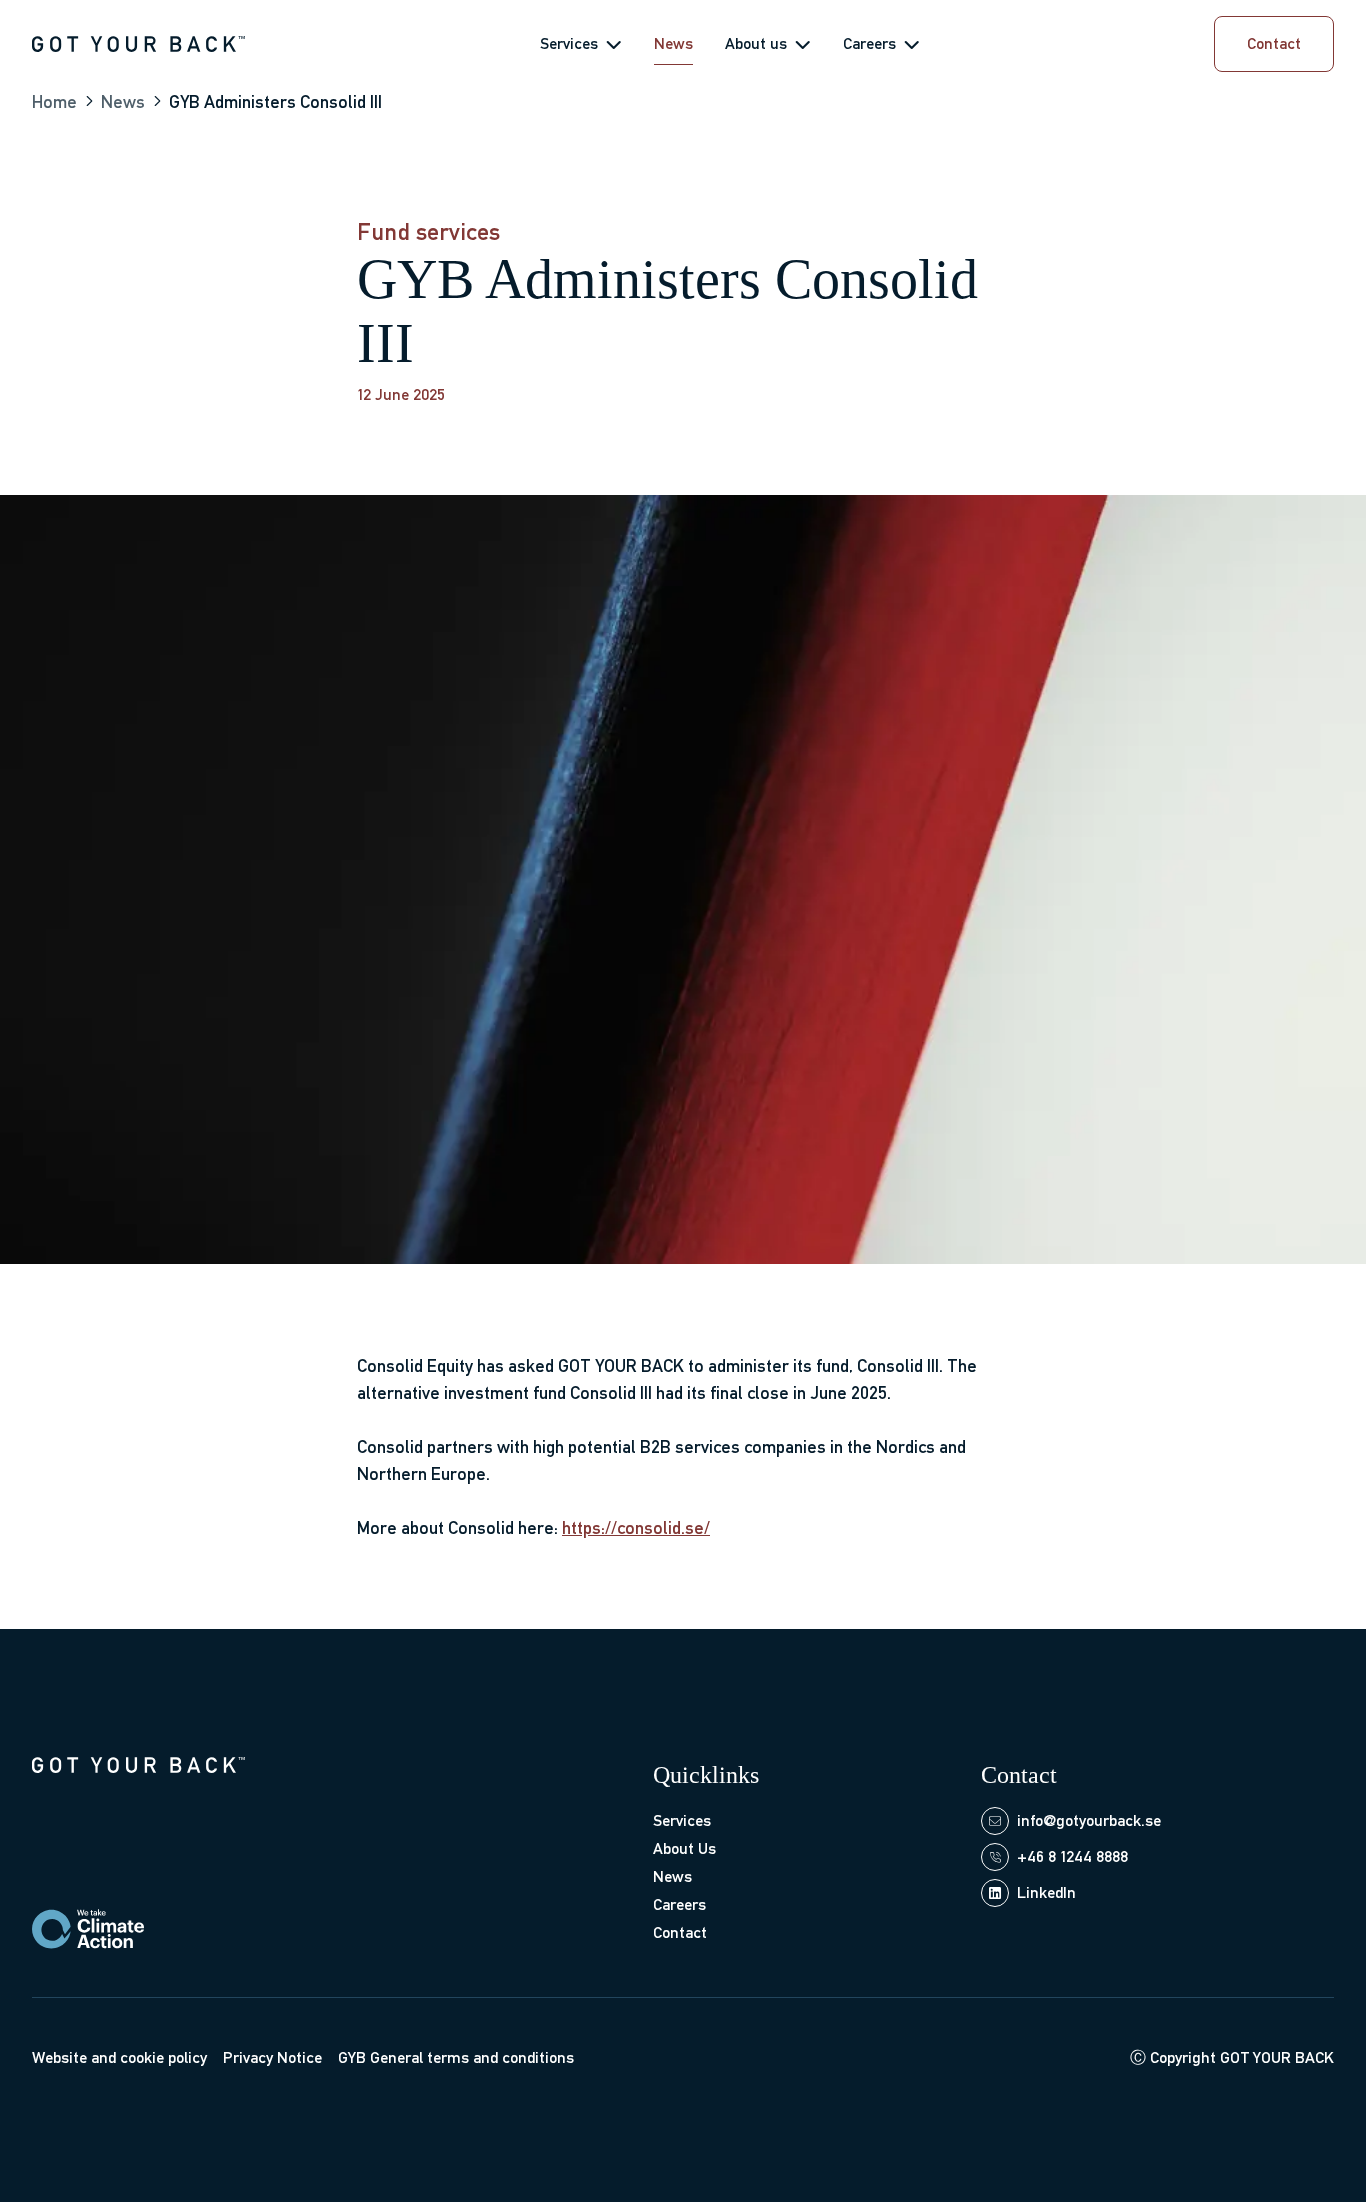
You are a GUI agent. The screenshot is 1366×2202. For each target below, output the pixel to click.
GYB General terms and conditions (456, 2057)
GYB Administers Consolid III (275, 101)
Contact (680, 1932)
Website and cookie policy (119, 2057)
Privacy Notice (272, 2057)
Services (569, 43)
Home (54, 101)
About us (756, 43)
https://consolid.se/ (636, 1527)
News (673, 43)
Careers (869, 43)
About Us (684, 1848)
